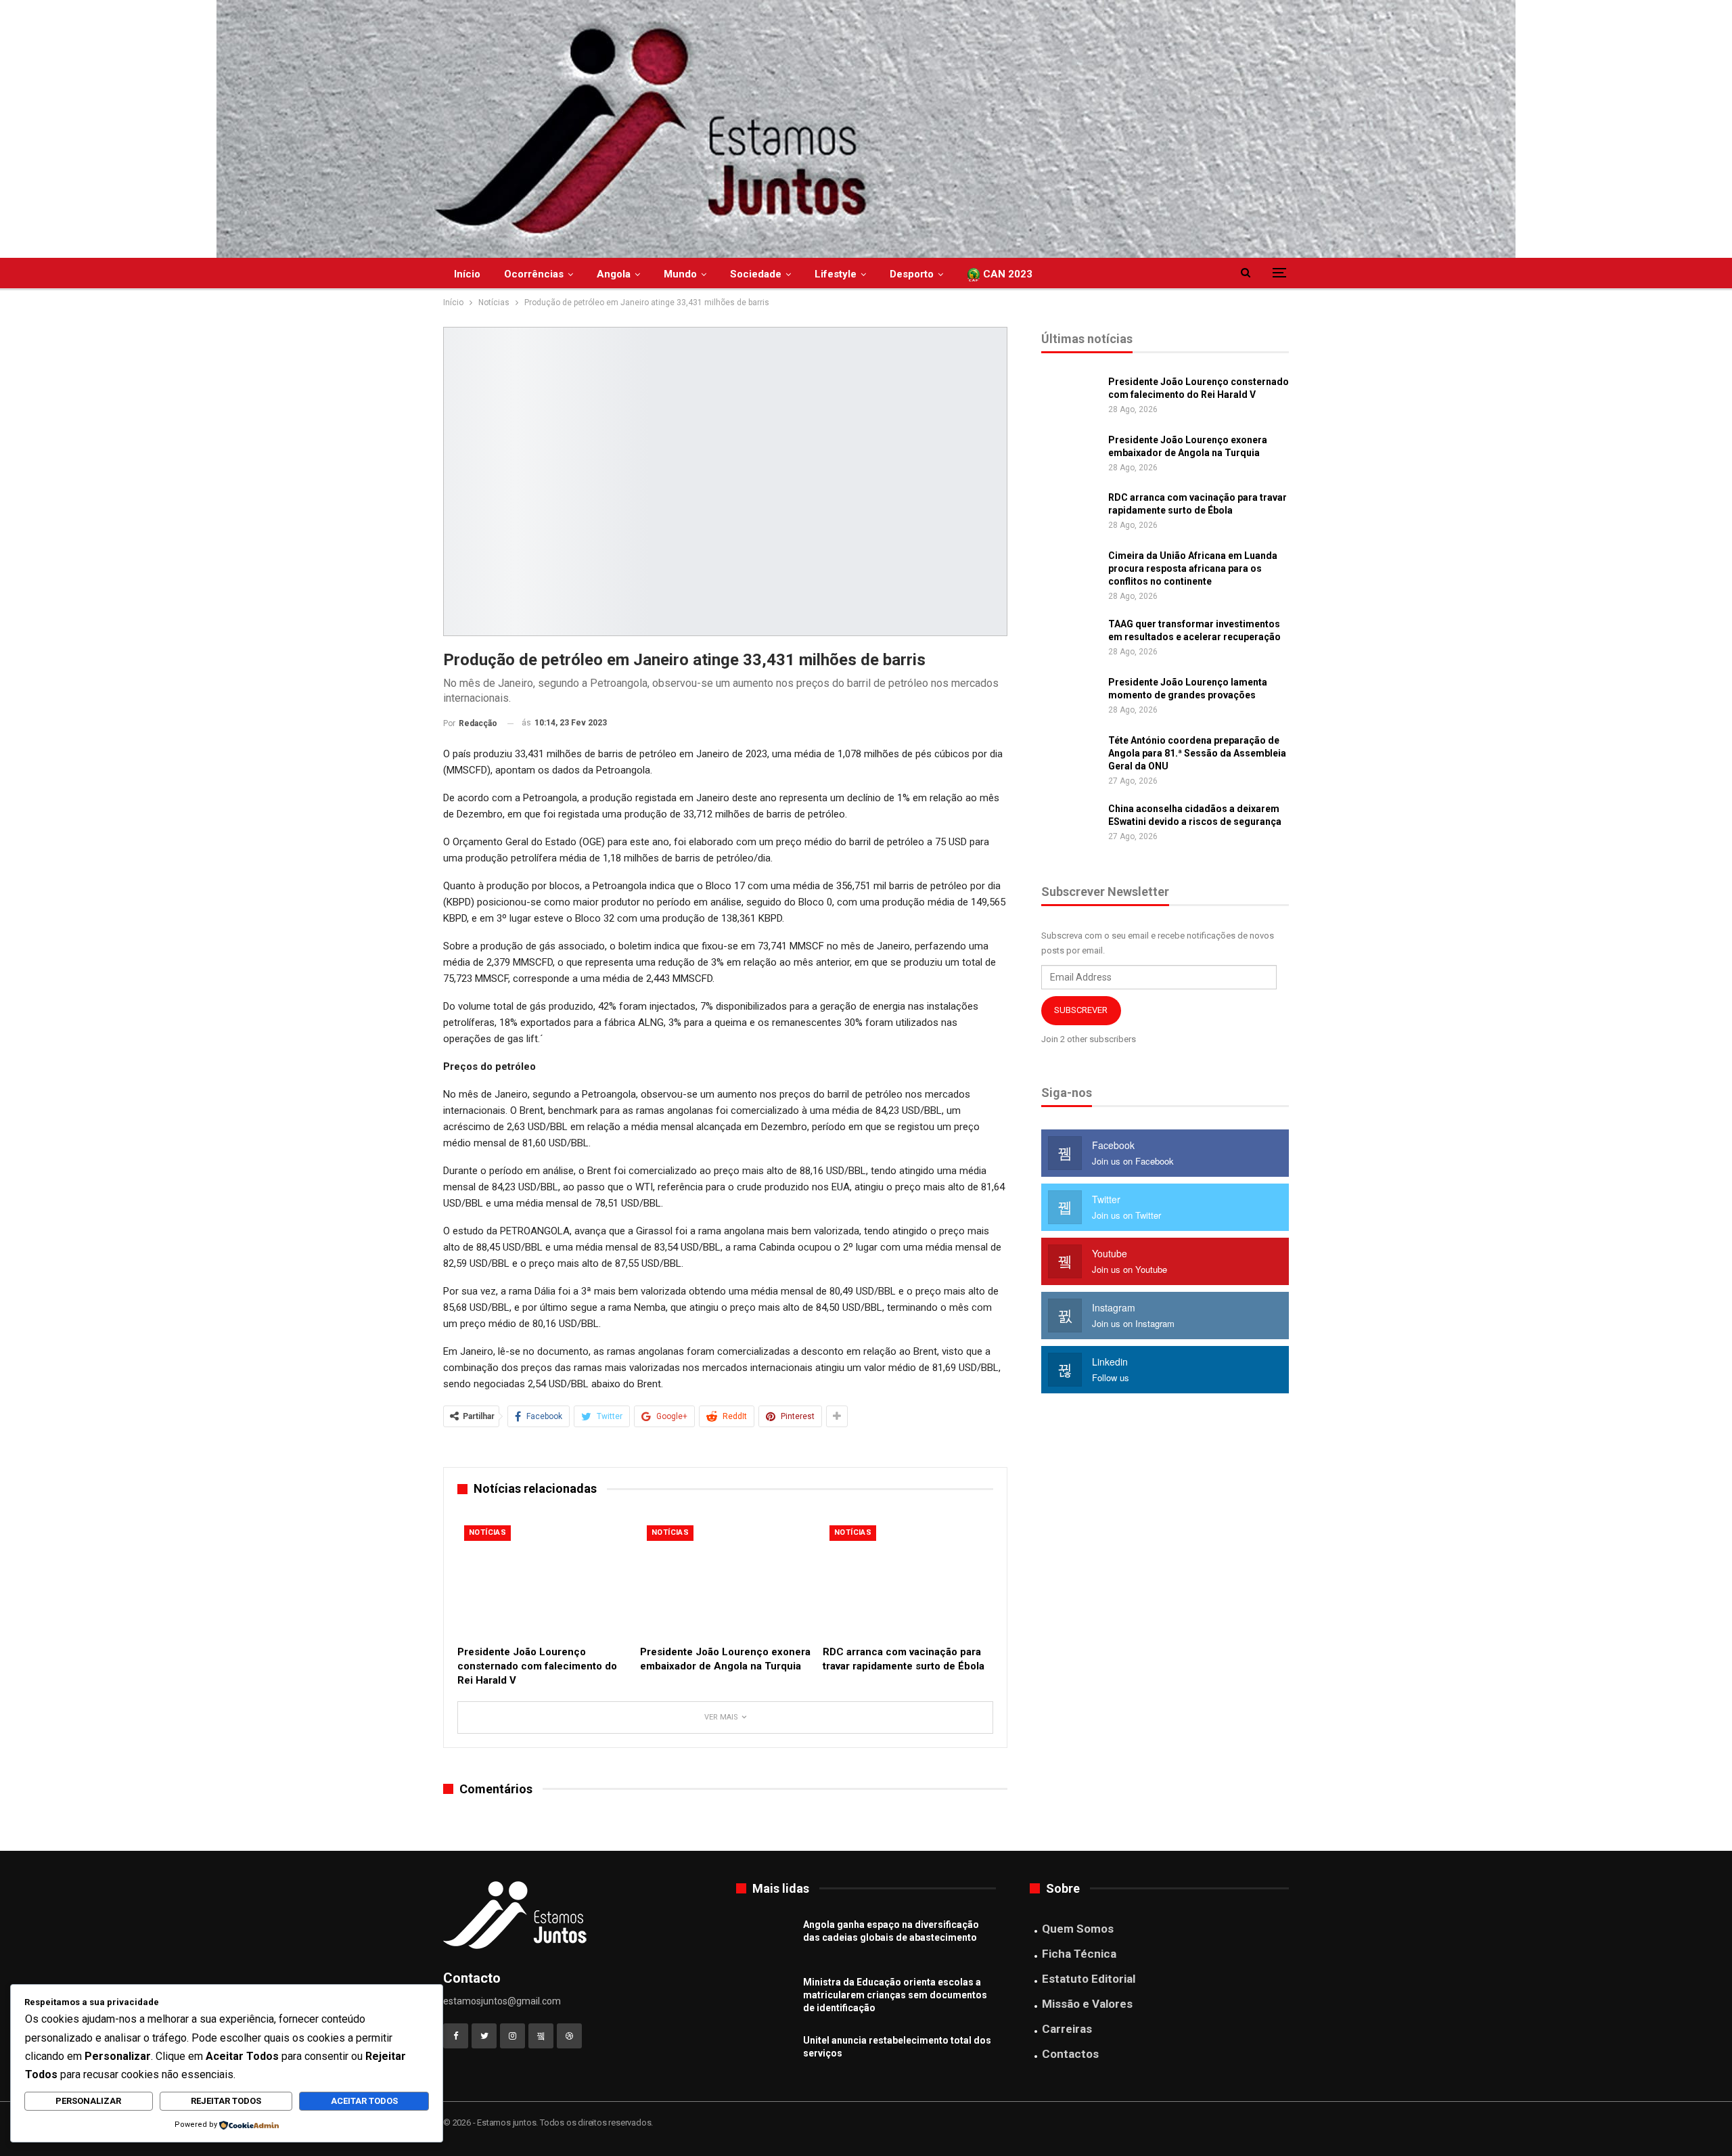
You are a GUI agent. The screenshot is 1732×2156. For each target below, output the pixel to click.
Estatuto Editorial (1089, 1979)
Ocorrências (534, 274)
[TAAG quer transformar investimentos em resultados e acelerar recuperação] (1070, 639)
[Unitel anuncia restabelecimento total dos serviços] (765, 2056)
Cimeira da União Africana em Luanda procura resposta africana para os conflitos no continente (1193, 568)
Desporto (912, 274)
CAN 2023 (1006, 274)
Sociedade (756, 274)
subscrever (1081, 1010)
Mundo (680, 274)
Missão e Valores (1087, 2004)
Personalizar (88, 2101)
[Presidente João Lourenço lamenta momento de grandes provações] (1070, 698)
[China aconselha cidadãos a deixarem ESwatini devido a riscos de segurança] (1070, 824)
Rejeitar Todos (226, 2101)
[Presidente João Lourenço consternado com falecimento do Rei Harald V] (543, 1578)
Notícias (487, 1532)
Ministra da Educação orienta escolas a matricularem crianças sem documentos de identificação (895, 1995)
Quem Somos (1078, 1929)
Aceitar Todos (364, 2101)
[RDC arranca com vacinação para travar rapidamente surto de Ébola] (908, 1578)
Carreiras (1067, 2029)
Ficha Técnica (1079, 1954)
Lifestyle (836, 274)
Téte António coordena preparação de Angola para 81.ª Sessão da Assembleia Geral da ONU (1197, 753)
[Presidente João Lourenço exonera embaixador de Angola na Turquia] (725, 1578)
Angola (614, 274)
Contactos (1070, 2054)
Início (467, 274)
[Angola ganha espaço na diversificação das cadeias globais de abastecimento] (765, 1940)
